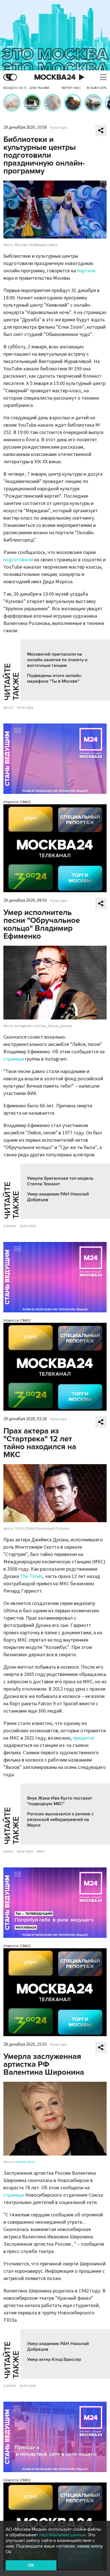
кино (41, 1851)
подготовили (18, 560)
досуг (8, 707)
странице (14, 1059)
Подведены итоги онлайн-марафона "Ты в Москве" (55, 678)
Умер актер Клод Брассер (54, 2359)
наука (8, 1851)
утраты (10, 1226)
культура (25, 707)
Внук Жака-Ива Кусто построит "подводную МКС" (60, 1801)
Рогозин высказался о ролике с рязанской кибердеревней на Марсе (60, 1820)
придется (83, 1738)
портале (86, 271)
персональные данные (62, 2535)
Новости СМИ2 (17, 802)
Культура (59, 128)
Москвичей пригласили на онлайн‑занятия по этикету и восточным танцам (57, 660)
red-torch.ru (25, 2162)
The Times (31, 1576)
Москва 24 (55, 77)
